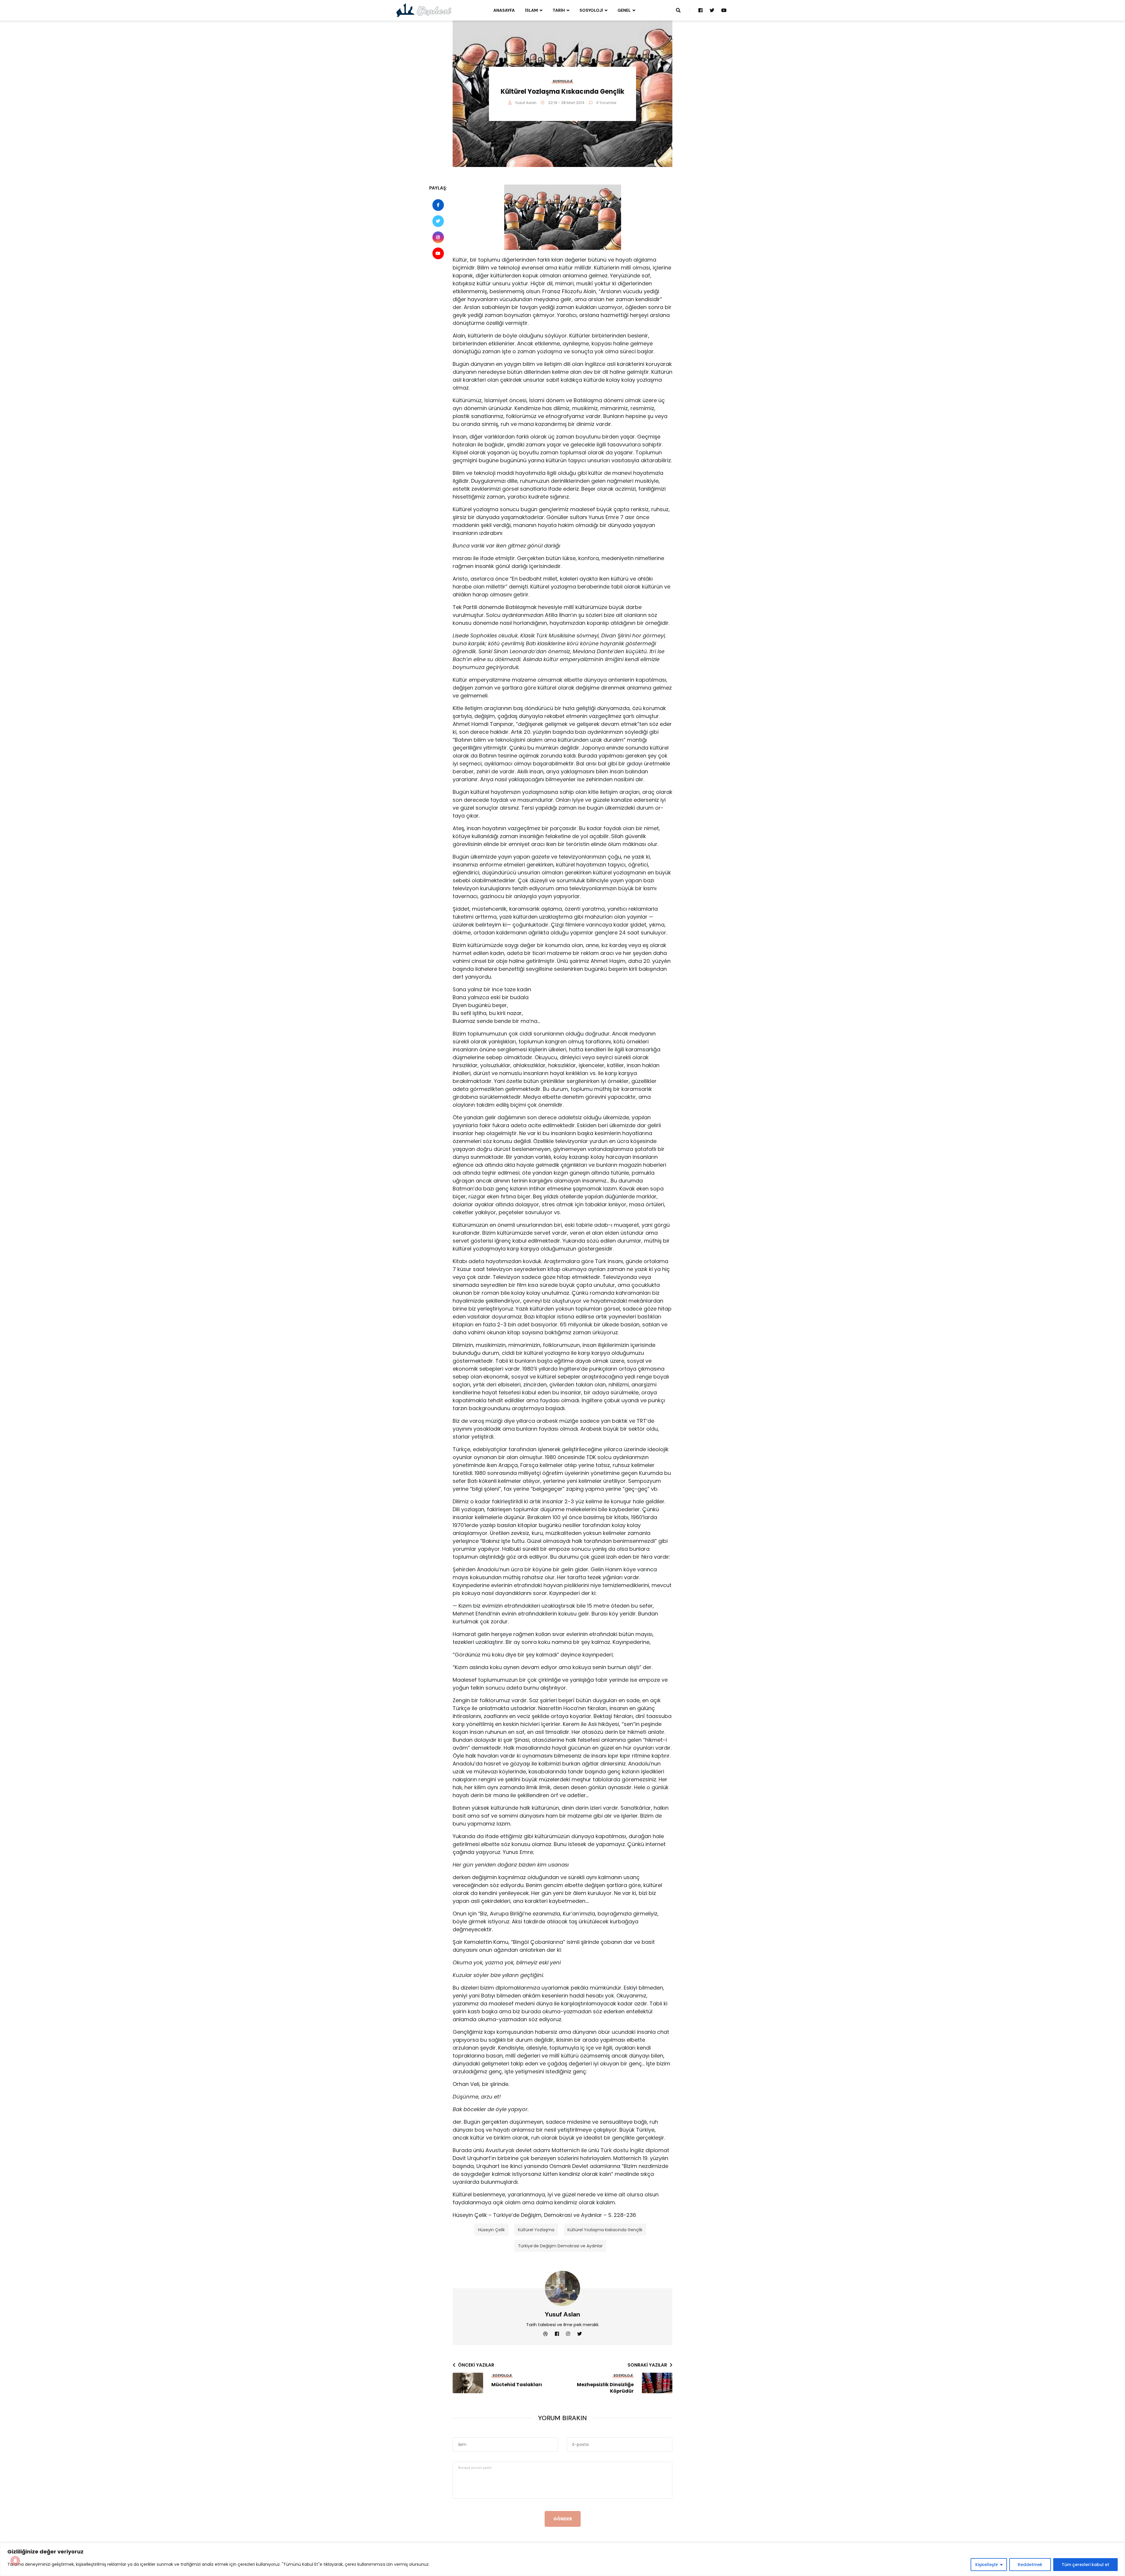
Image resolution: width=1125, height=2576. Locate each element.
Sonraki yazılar (647, 2365)
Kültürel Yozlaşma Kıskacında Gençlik (605, 2230)
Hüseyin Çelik (491, 2230)
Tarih (559, 10)
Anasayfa (504, 10)
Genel (624, 10)
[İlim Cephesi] (424, 10)
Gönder (563, 2519)
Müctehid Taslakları (517, 2385)
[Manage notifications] (15, 2561)
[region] (562, 2559)
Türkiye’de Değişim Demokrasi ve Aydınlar (560, 2246)
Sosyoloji (591, 10)
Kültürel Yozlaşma (536, 2230)
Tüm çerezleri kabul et (1085, 2565)
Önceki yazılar (476, 2365)
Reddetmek (1030, 2565)
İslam (531, 10)
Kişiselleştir (987, 2565)
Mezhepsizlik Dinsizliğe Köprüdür (605, 2388)
